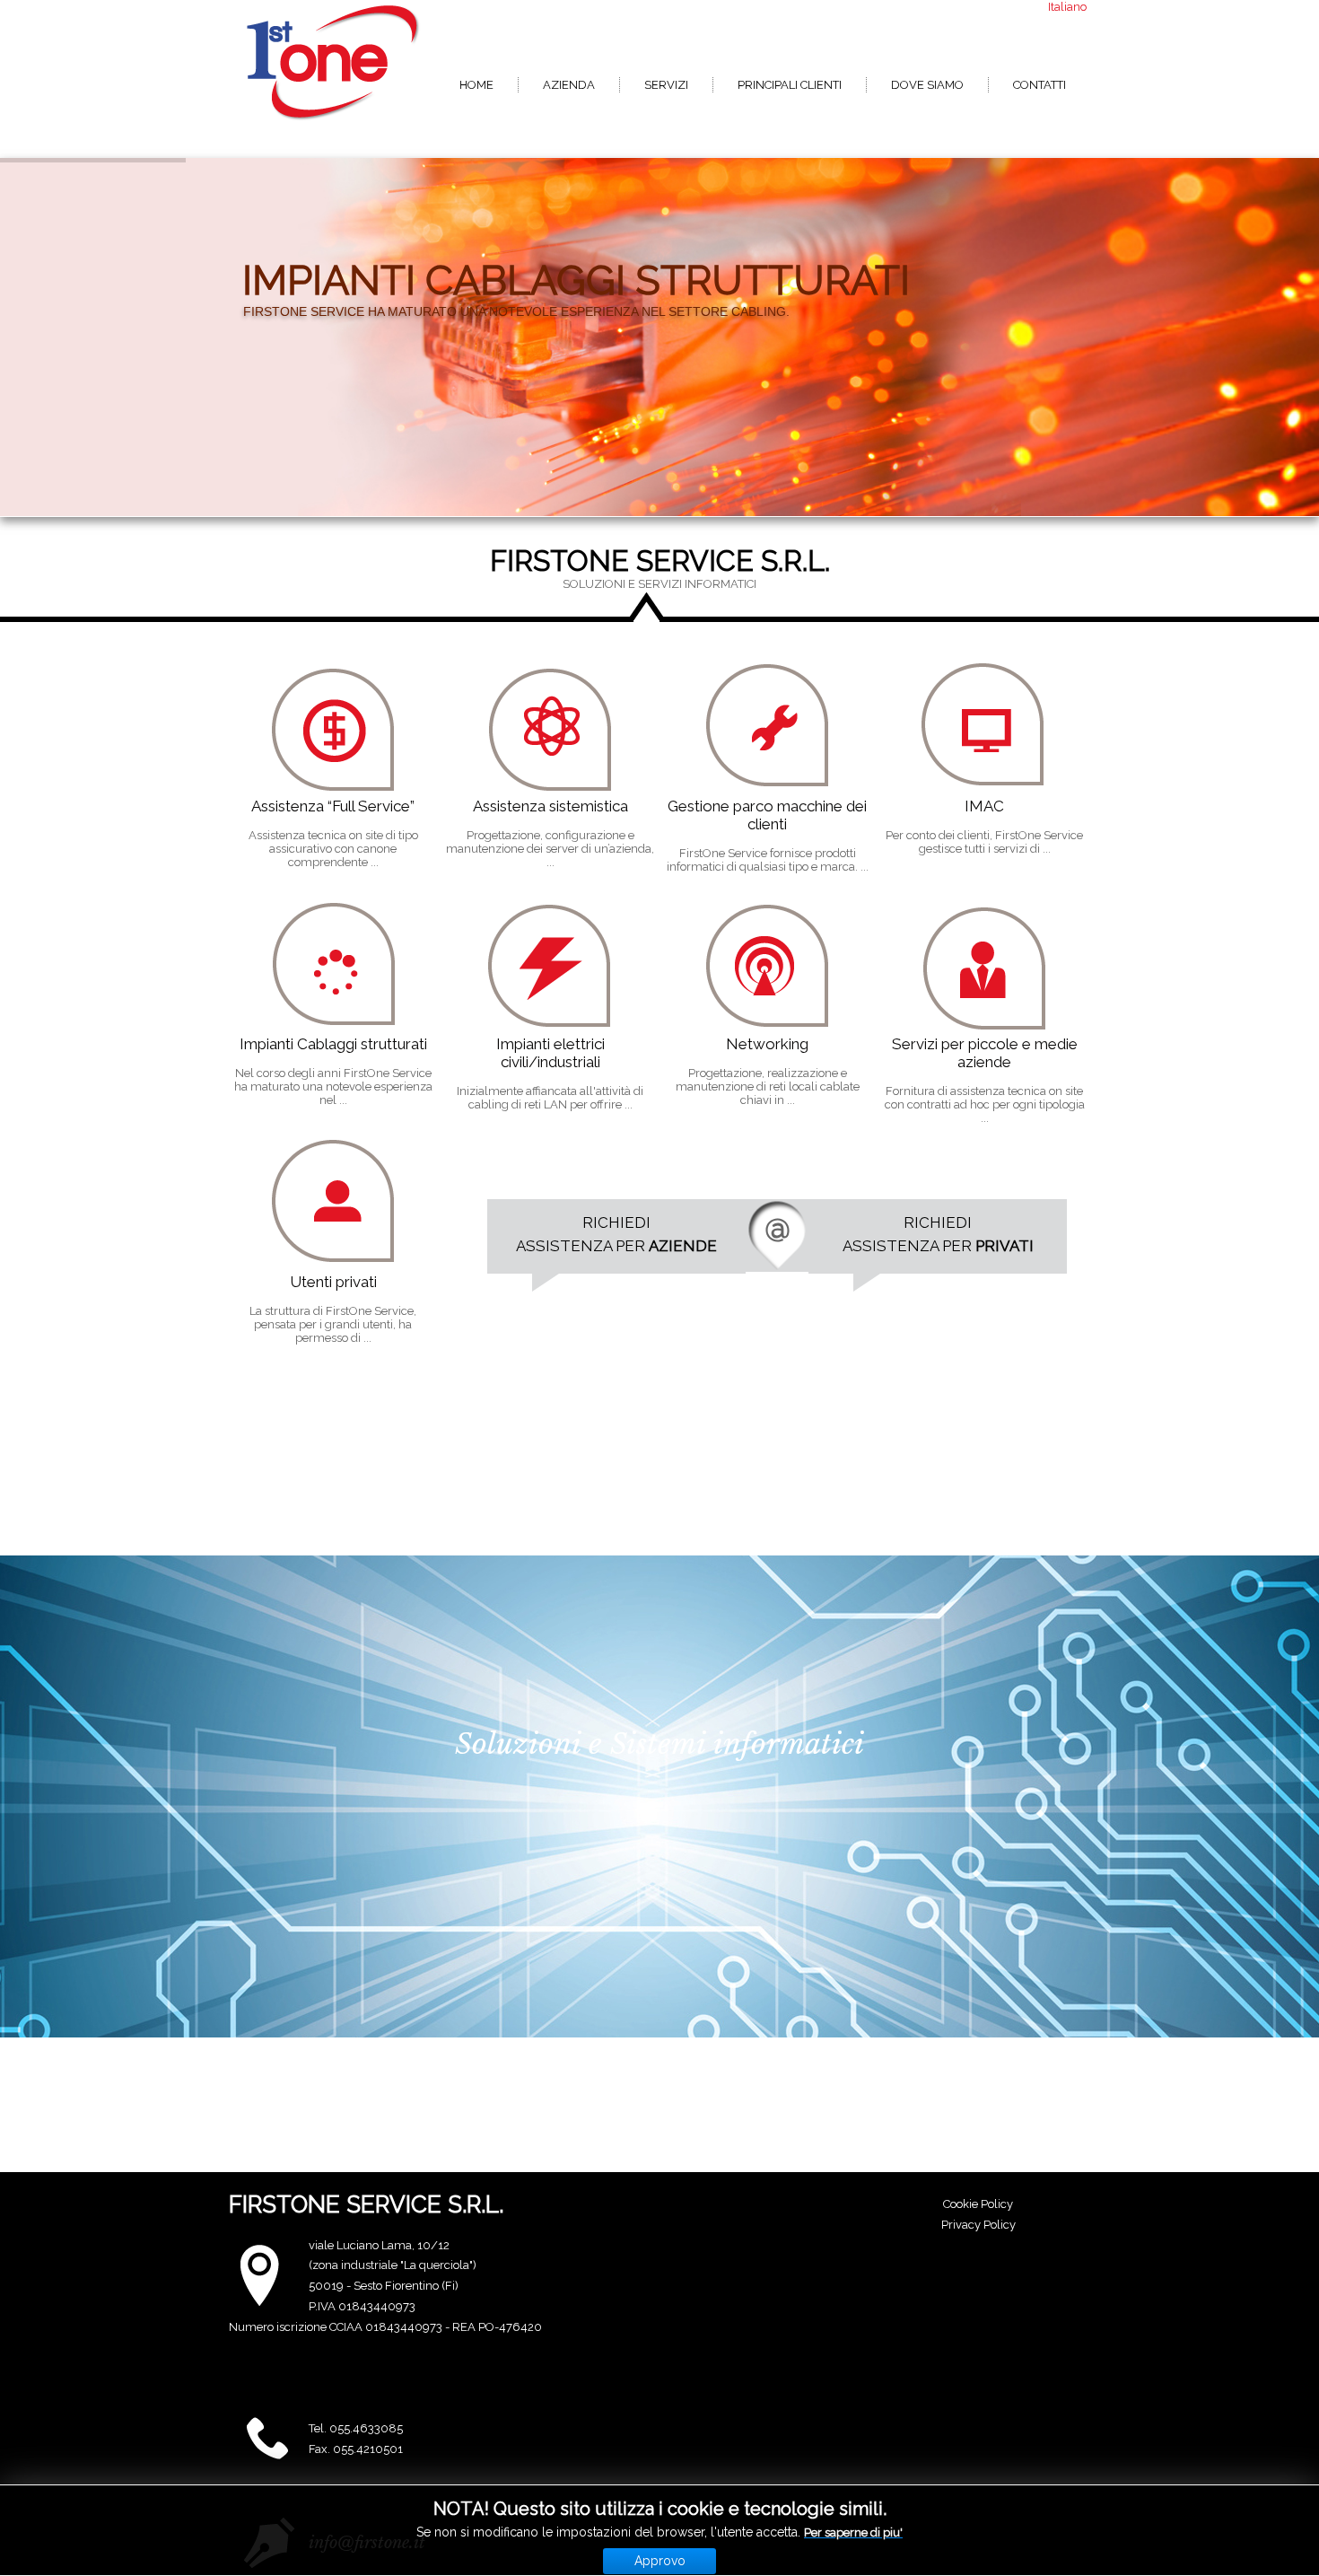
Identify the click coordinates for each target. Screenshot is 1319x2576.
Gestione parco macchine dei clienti (767, 815)
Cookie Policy (978, 2204)
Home (476, 85)
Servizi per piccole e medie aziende (985, 1053)
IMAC (984, 806)
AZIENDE (683, 1246)
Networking (767, 1044)
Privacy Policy (978, 2225)
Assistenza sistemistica (550, 806)
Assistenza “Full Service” (333, 806)
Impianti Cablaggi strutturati (333, 1044)
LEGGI (275, 712)
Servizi (666, 85)
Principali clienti (790, 85)
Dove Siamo (927, 85)
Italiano (1067, 7)
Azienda (569, 85)
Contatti (1039, 85)
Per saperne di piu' (853, 2532)
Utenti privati (333, 1282)
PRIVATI (1005, 1246)
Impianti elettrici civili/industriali (550, 1053)
